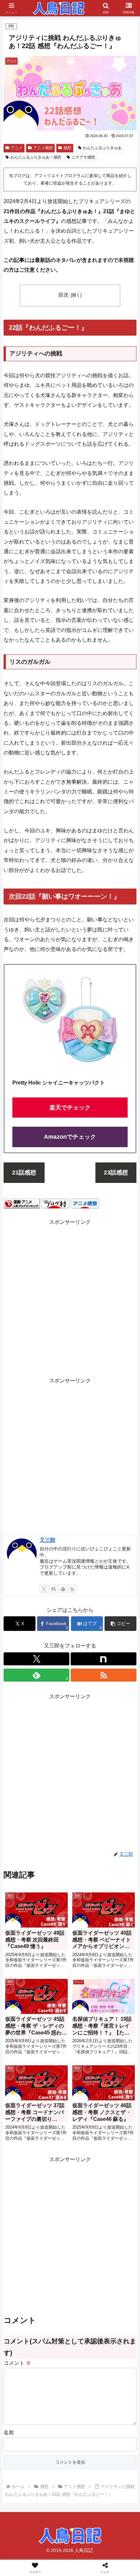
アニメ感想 (43, 148)
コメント (17, 2363)
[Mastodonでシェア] (55, 1974)
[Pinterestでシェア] (55, 2010)
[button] (120, 1624)
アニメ (17, 148)
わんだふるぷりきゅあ (102, 148)
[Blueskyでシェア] (85, 1974)
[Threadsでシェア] (55, 1992)
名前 (9, 2433)
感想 (67, 148)
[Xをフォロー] (44, 1589)
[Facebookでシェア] (23, 1992)
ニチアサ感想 (83, 157)
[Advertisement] (70, 1297)
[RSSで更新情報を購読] (72, 1589)
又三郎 (48, 1540)
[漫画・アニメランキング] (21, 1203)
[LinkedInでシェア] (85, 2010)
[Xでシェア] (23, 1974)
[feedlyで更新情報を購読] (63, 1589)
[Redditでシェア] (85, 1992)
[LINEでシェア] (23, 2010)
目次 (63, 295)
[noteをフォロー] (53, 1589)
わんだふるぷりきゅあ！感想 (36, 157)
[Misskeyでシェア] (117, 1974)
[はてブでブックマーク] (117, 1992)
